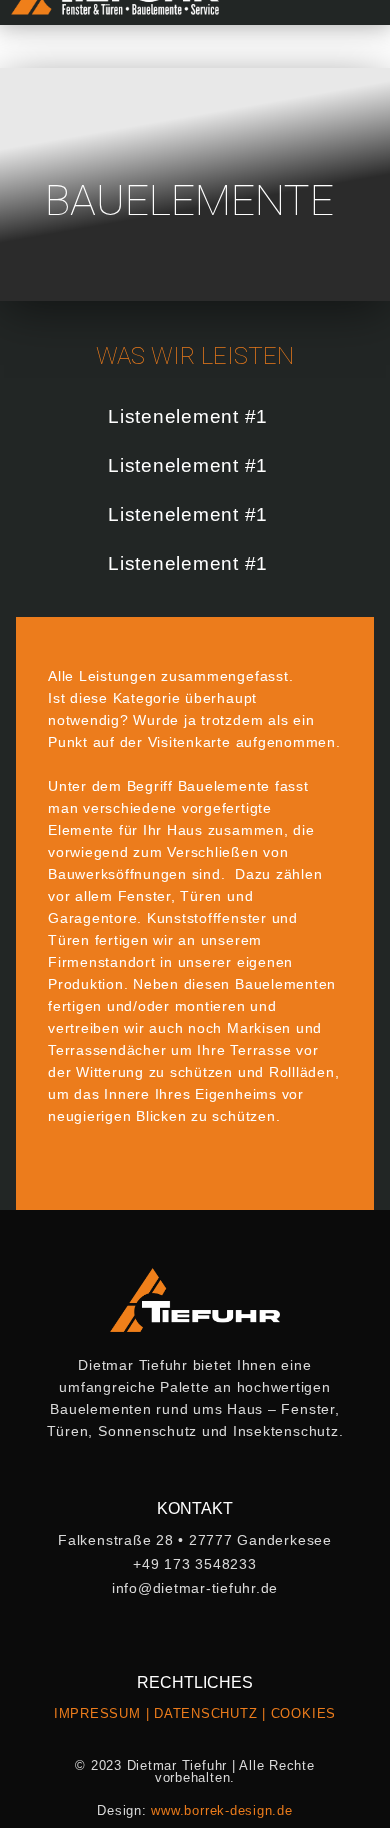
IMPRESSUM (97, 1713)
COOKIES (303, 1713)
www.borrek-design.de (221, 1810)
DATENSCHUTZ (205, 1713)
